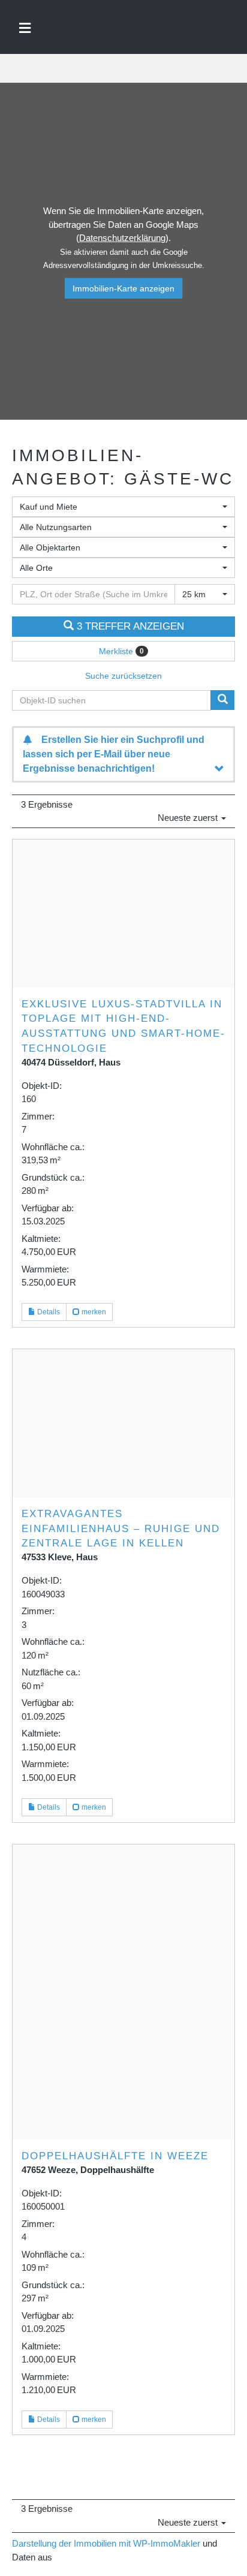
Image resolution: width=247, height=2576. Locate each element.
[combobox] (123, 507)
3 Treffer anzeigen (129, 626)
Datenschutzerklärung (122, 238)
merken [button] (93, 1312)
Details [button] (48, 1312)
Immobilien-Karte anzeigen (123, 288)
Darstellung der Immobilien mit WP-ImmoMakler (106, 2543)
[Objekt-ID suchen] (222, 700)
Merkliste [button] (121, 651)
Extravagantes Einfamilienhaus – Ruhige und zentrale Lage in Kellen (121, 1528)
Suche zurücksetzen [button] (123, 676)
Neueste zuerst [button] (189, 818)
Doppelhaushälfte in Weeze (115, 2156)
